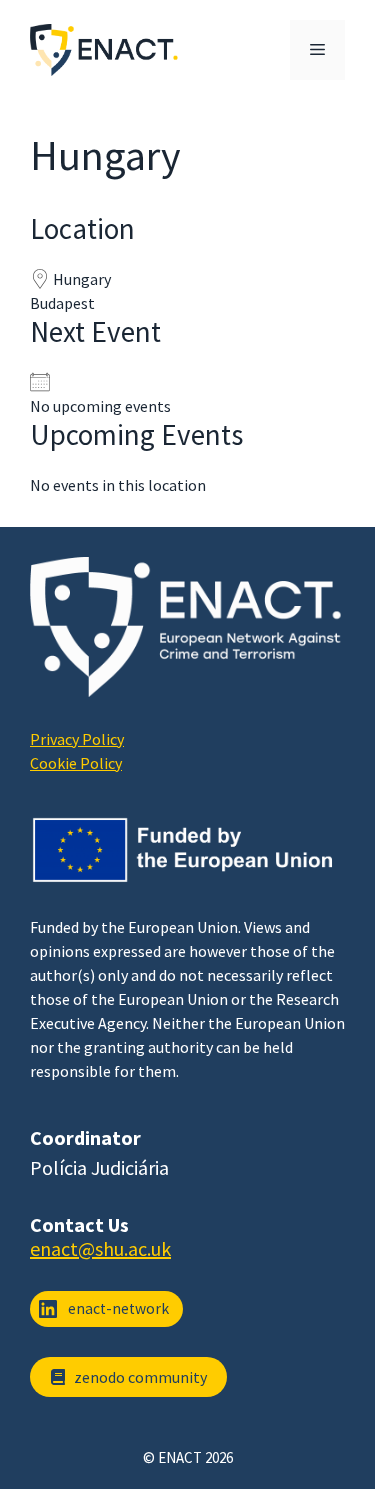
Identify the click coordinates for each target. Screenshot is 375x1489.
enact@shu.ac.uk (100, 1248)
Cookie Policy (76, 763)
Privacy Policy (77, 739)
